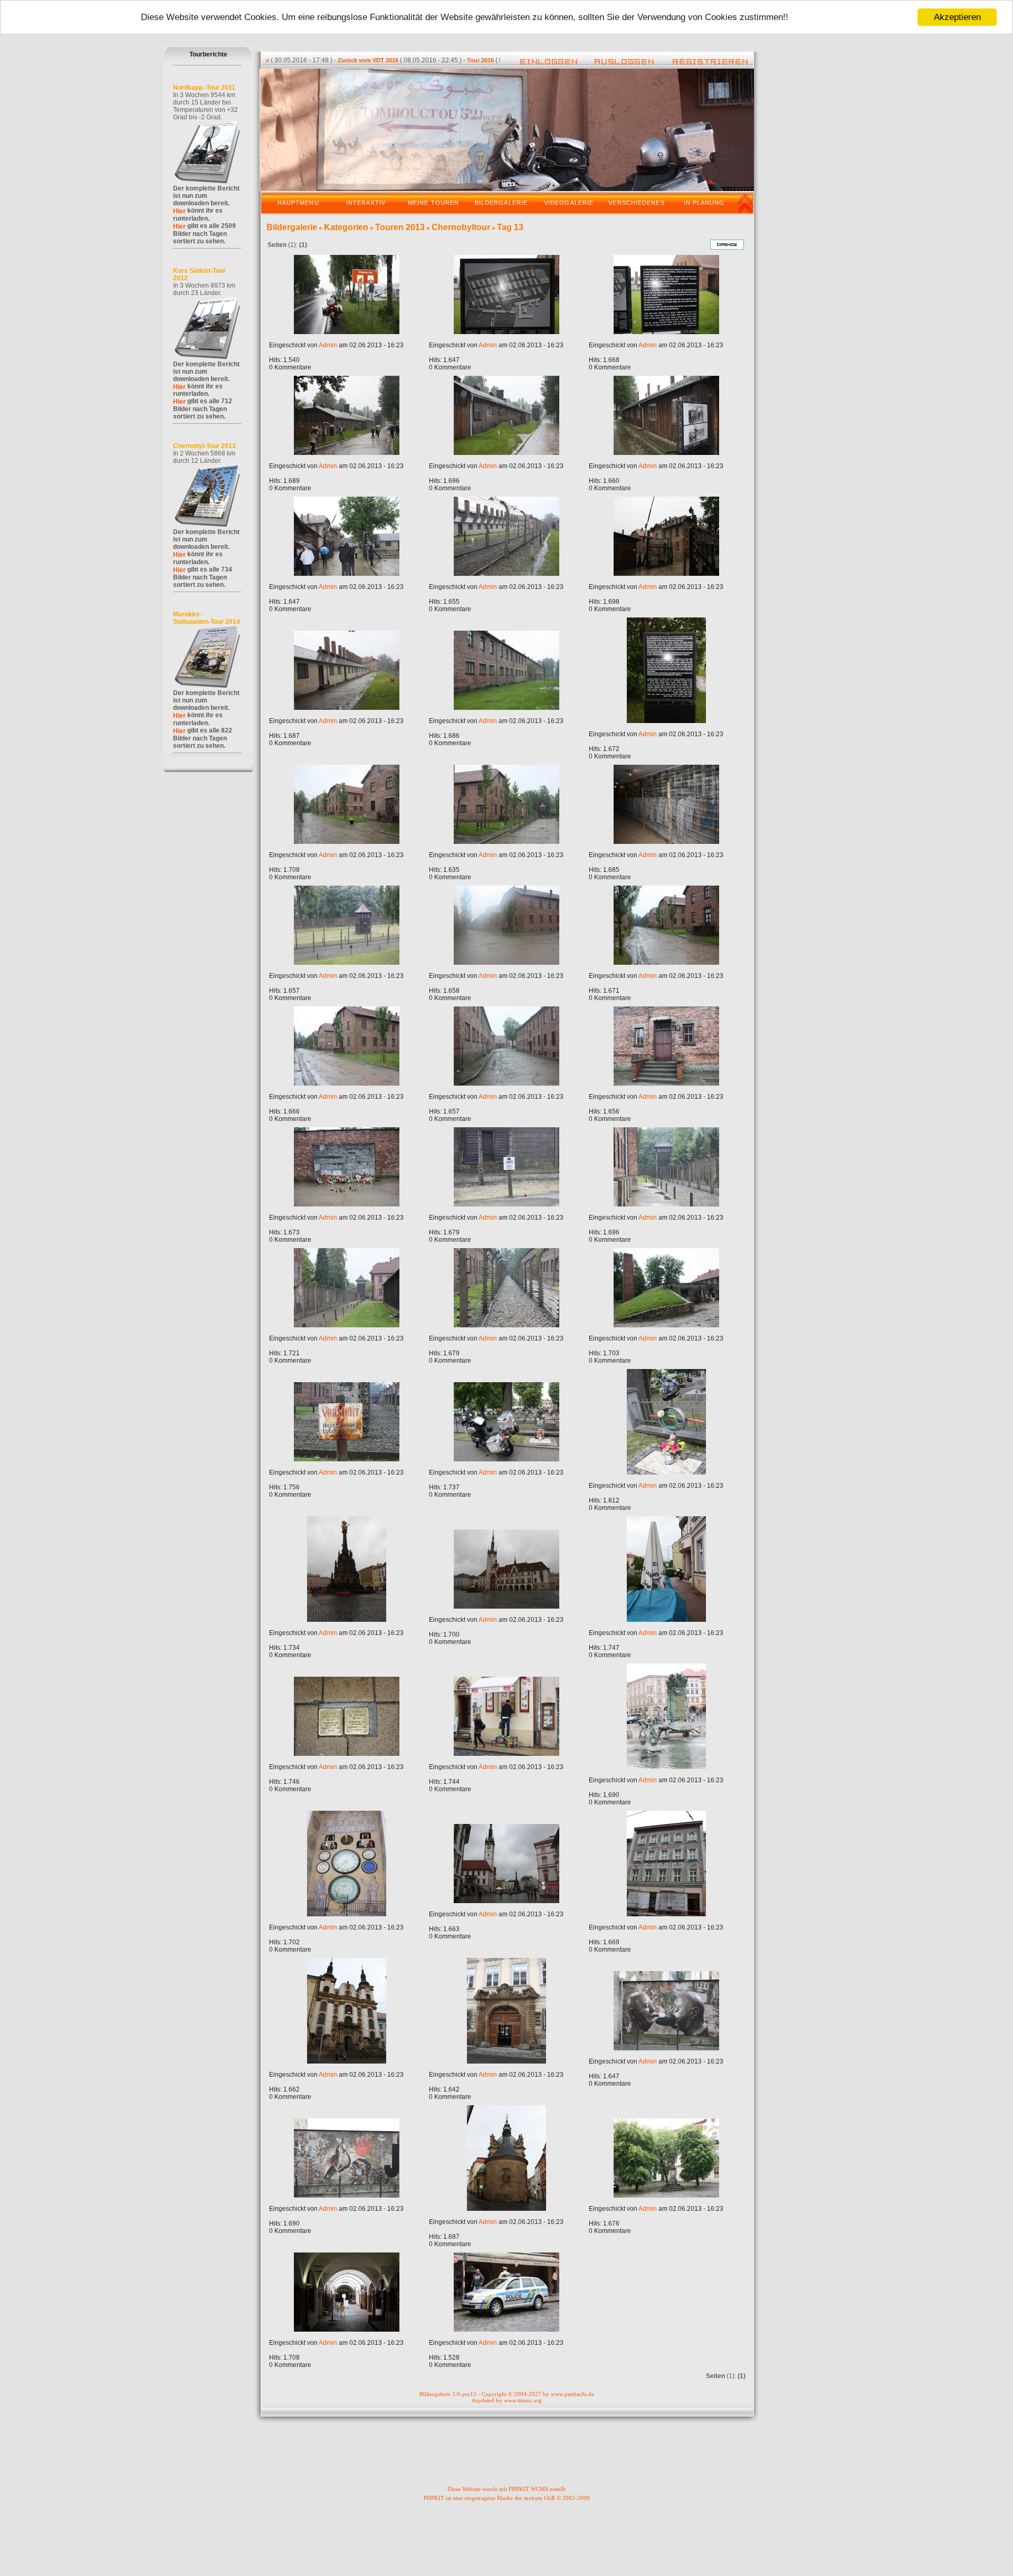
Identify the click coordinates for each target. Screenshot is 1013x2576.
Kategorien (346, 227)
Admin (328, 345)
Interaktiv (366, 203)
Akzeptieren (957, 17)
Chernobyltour (461, 227)
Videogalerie (569, 203)
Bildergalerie (501, 203)
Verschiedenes (636, 203)
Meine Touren (433, 203)
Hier (179, 211)
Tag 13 (510, 227)
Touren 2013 (400, 227)
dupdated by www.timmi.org (507, 2400)
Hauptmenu (298, 203)
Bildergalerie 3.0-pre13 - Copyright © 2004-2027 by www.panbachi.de (507, 2394)
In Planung (704, 203)
